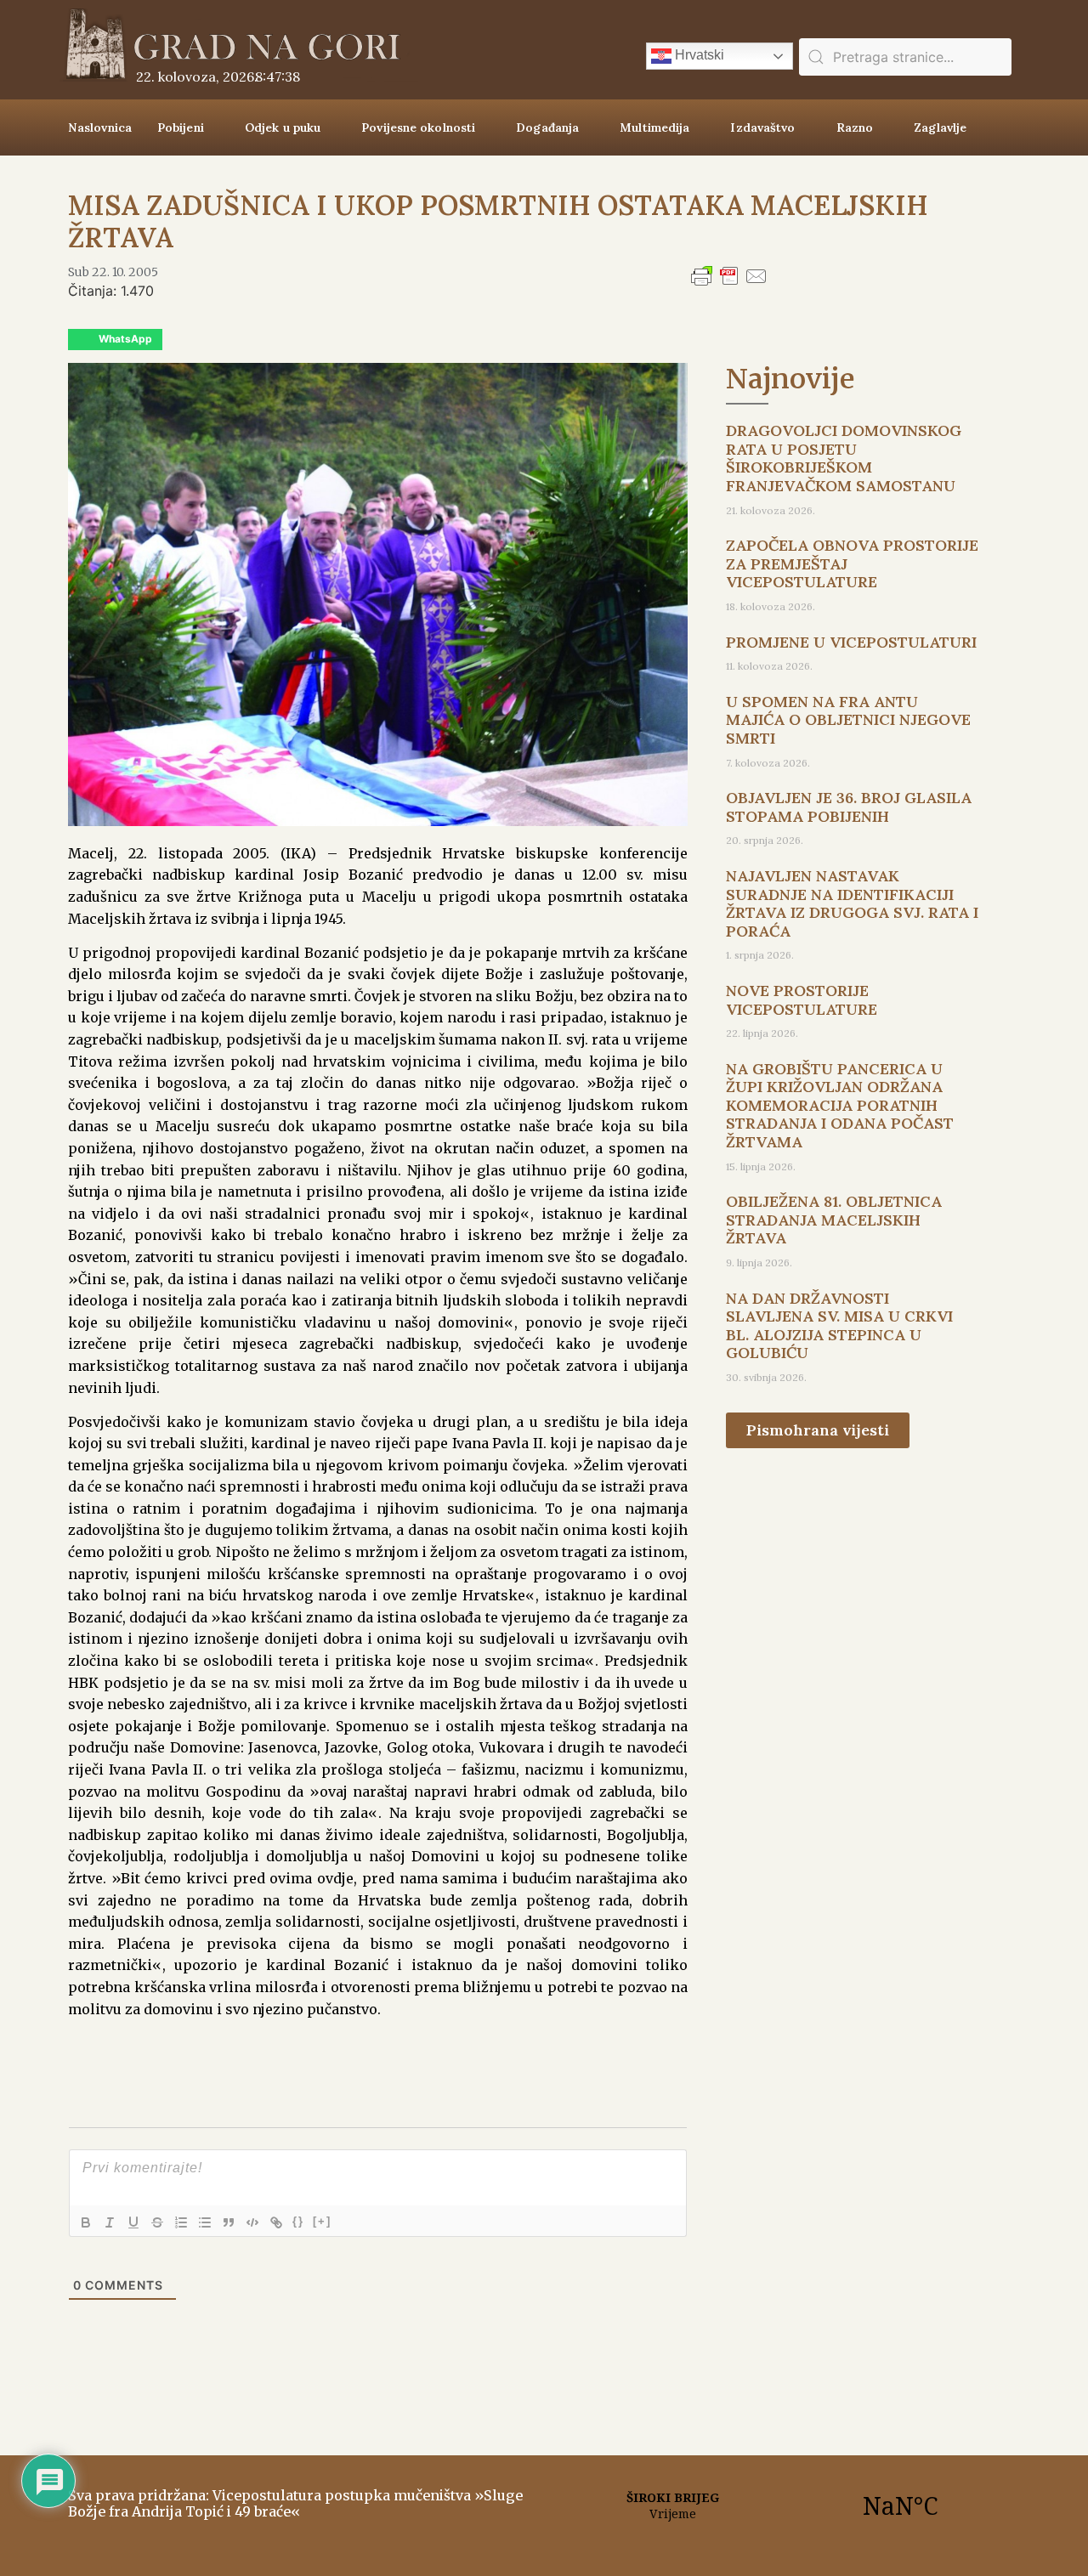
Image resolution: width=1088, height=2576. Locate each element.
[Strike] (157, 2222)
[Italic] (110, 2222)
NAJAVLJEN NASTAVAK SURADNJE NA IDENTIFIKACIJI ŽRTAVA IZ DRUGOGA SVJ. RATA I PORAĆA (852, 903)
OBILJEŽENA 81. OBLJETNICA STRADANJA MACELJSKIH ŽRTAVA (834, 1220)
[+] (322, 2221)
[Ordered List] (181, 2222)
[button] (115, 340)
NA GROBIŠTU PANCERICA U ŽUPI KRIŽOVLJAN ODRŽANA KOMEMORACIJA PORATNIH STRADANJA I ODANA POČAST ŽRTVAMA (840, 1105)
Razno (855, 127)
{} (298, 2221)
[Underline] (133, 2222)
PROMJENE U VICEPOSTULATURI (851, 642)
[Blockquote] (229, 2222)
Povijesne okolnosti (418, 127)
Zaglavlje (940, 127)
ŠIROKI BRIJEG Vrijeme (786, 2505)
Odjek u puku (283, 127)
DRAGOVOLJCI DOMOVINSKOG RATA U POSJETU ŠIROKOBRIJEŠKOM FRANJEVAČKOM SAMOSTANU (844, 458)
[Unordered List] (205, 2222)
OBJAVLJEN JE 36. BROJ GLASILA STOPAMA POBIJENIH (849, 807)
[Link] (276, 2222)
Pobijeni (181, 127)
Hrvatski (698, 55)
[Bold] (86, 2222)
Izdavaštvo (762, 127)
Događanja (547, 127)
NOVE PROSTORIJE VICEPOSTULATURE (802, 1000)
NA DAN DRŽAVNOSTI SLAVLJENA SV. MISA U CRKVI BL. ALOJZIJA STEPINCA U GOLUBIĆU (839, 1326)
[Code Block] (252, 2222)
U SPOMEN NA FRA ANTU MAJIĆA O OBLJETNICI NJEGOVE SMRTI (848, 720)
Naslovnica (100, 127)
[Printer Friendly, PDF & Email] (729, 284)
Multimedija (654, 127)
